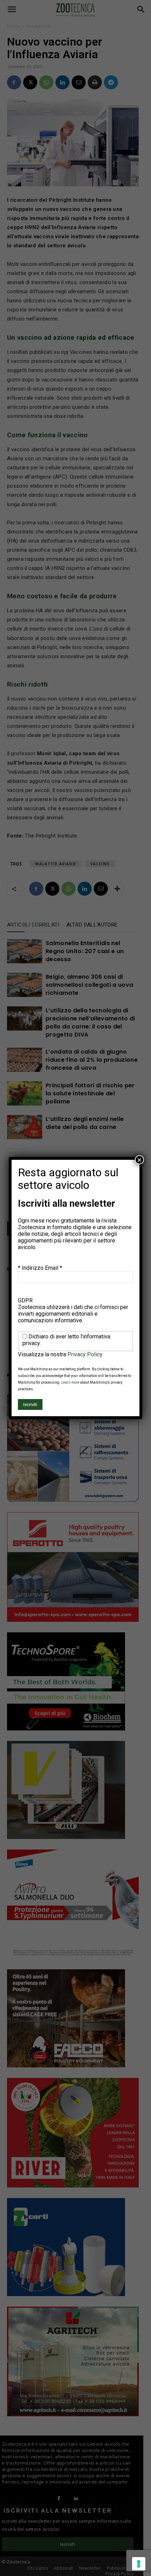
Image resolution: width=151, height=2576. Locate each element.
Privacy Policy (85, 1354)
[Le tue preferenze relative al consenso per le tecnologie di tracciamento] (139, 2564)
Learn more (70, 1382)
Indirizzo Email (42, 1268)
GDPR (25, 1300)
